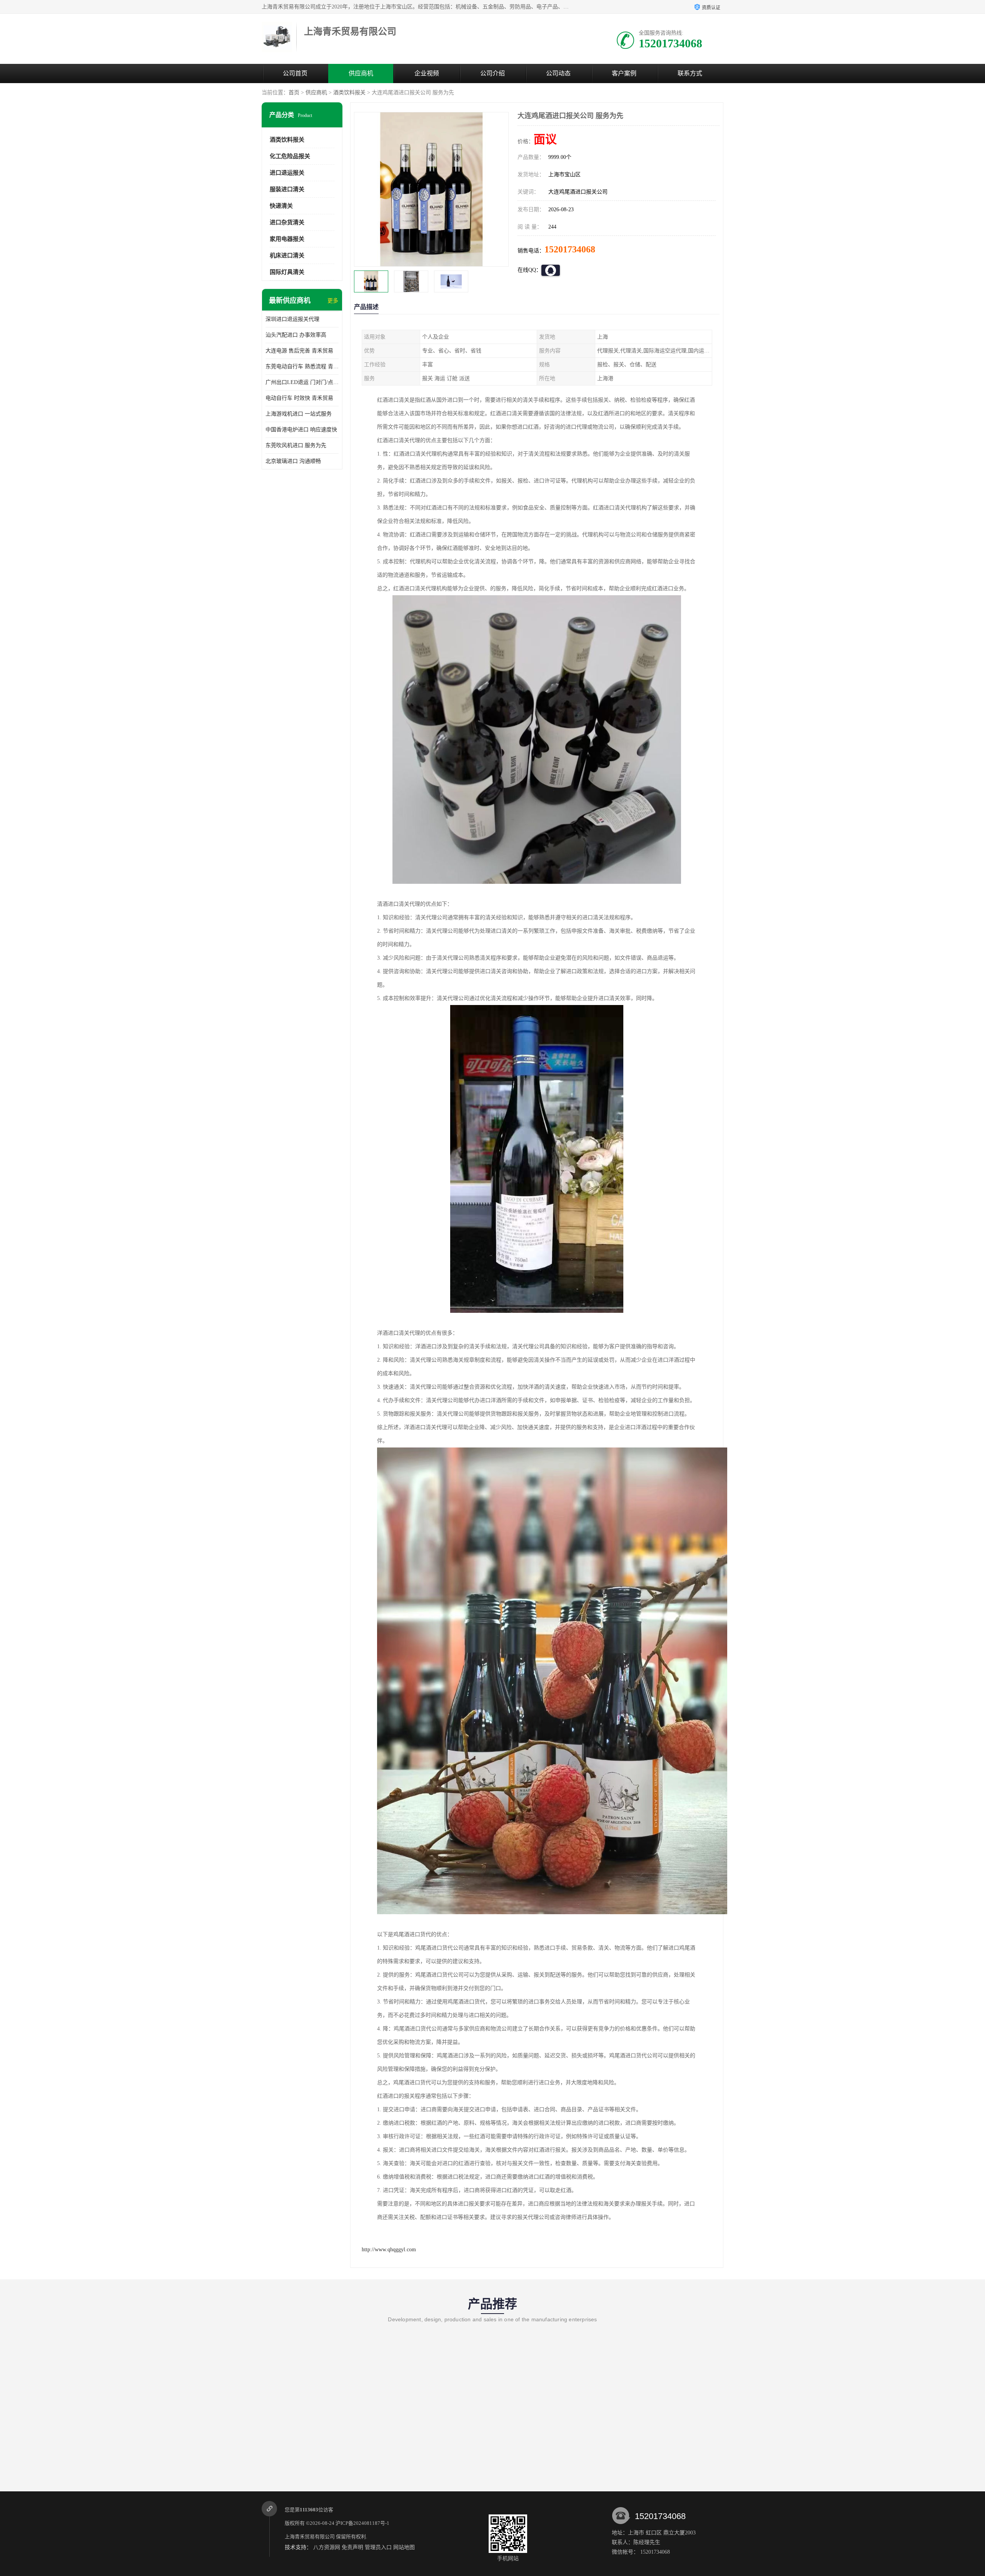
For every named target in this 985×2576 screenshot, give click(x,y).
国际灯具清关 (287, 272)
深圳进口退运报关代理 (292, 319)
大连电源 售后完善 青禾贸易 (299, 351)
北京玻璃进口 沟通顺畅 (293, 461)
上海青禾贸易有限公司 (310, 2537)
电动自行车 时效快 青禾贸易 (299, 398)
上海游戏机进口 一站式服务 (299, 414)
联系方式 (690, 73)
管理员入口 (378, 2547)
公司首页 (295, 73)
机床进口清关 (287, 255)
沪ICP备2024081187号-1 (362, 2523)
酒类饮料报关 (349, 93)
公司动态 (558, 73)
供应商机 (361, 73)
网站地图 (404, 2547)
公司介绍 (492, 73)
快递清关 (281, 206)
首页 (294, 93)
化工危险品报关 (290, 156)
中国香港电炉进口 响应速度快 (301, 430)
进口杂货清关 (287, 222)
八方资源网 (327, 2547)
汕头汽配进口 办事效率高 (296, 335)
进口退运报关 (287, 173)
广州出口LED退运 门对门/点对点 (302, 382)
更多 (333, 301)
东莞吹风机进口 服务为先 (296, 445)
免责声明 (352, 2547)
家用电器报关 (287, 239)
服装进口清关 (287, 189)
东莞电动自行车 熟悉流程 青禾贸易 (302, 366)
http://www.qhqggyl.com (389, 2250)
